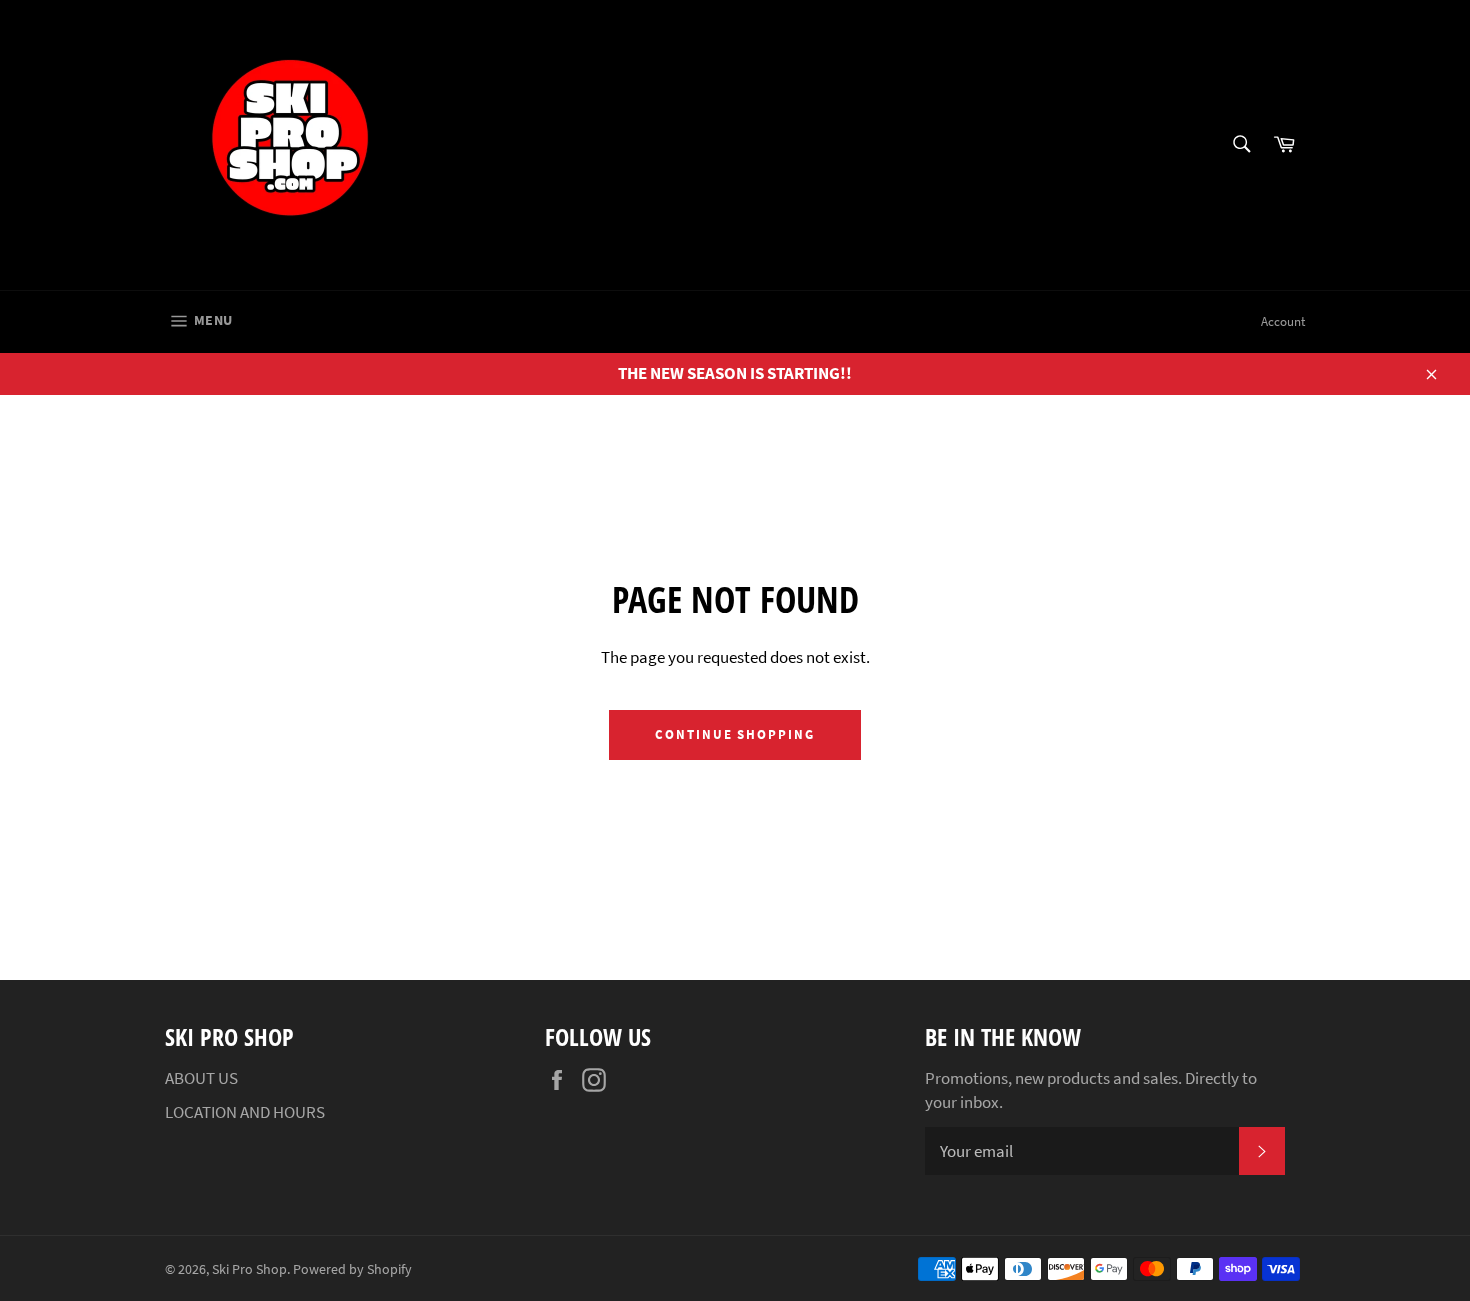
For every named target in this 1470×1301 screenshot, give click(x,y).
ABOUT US (201, 1078)
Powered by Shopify (352, 1269)
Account (1283, 321)
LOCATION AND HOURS (245, 1112)
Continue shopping (735, 734)
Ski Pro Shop (249, 1269)
